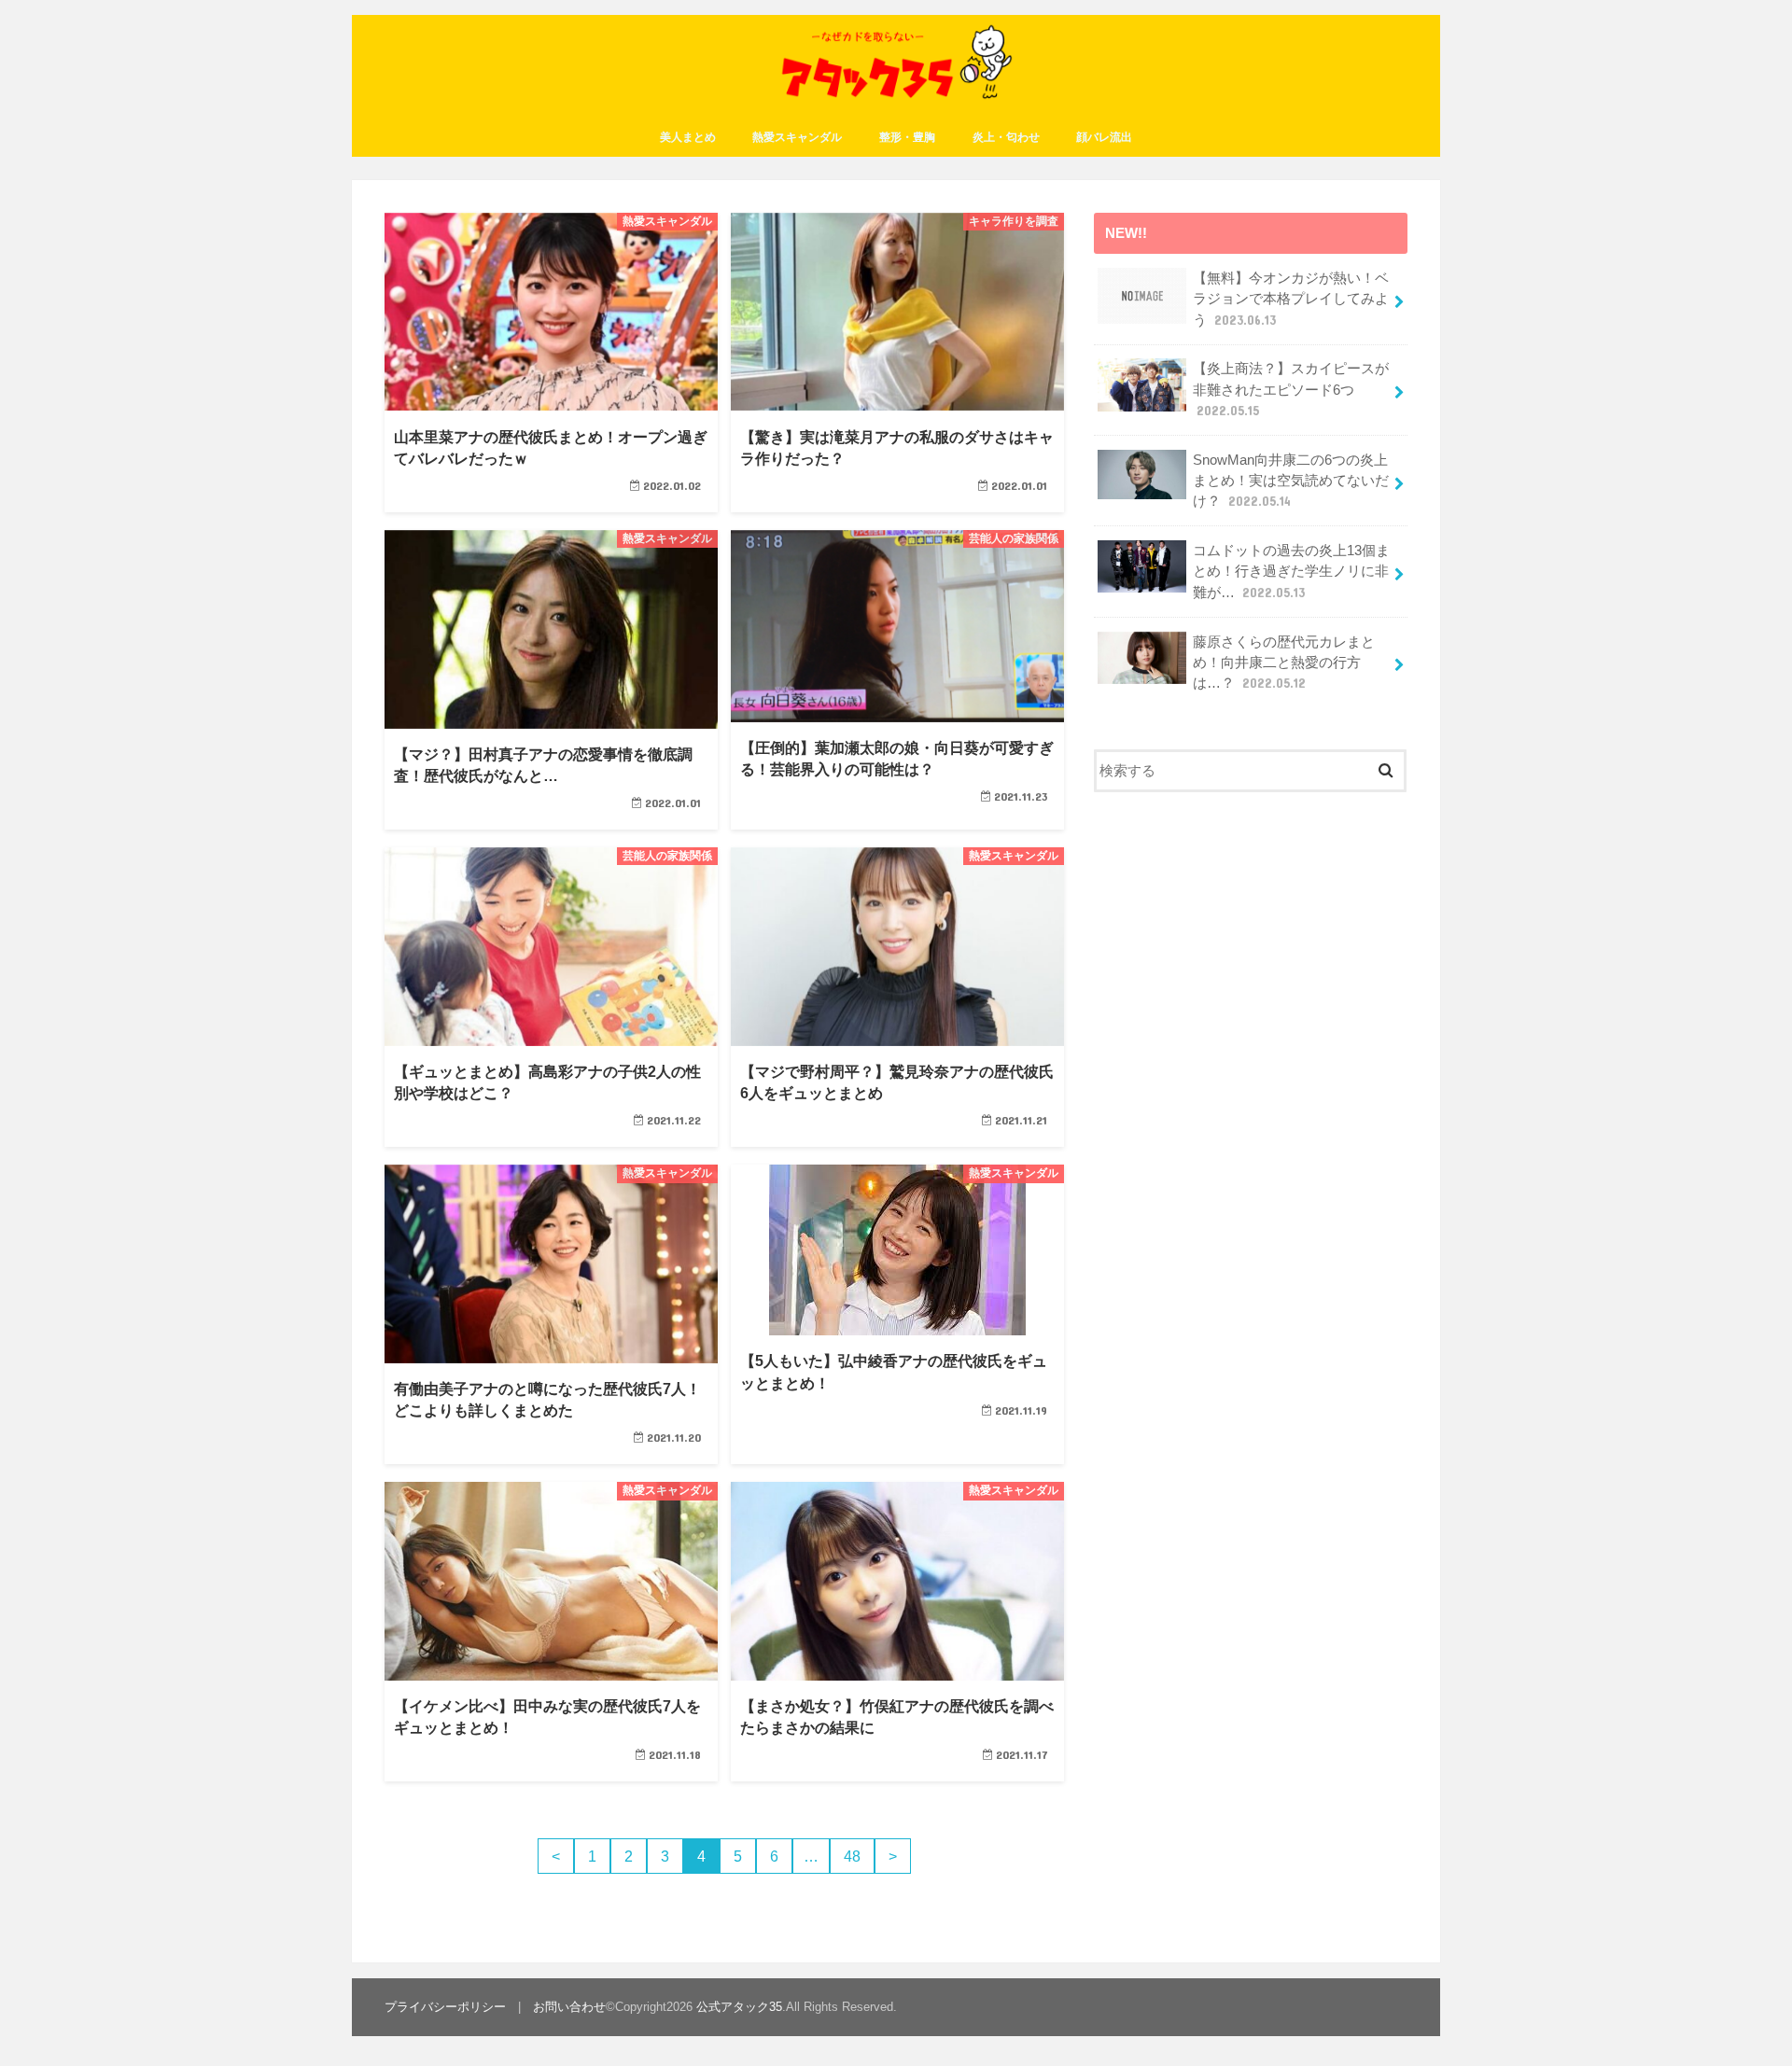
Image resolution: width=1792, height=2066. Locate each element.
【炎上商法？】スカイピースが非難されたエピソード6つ (1291, 389)
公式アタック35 (739, 2007)
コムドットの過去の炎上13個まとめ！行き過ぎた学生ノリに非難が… (1291, 571)
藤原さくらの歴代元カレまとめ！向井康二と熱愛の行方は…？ (1284, 663)
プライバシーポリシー (445, 2007)
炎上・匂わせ (1006, 137)
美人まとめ (688, 137)
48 (852, 1856)
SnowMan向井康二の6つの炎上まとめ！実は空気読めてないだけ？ (1291, 481)
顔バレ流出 (1104, 137)
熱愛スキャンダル (797, 137)
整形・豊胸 (907, 137)
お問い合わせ (569, 2007)
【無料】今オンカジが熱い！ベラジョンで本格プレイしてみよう (1291, 299)
